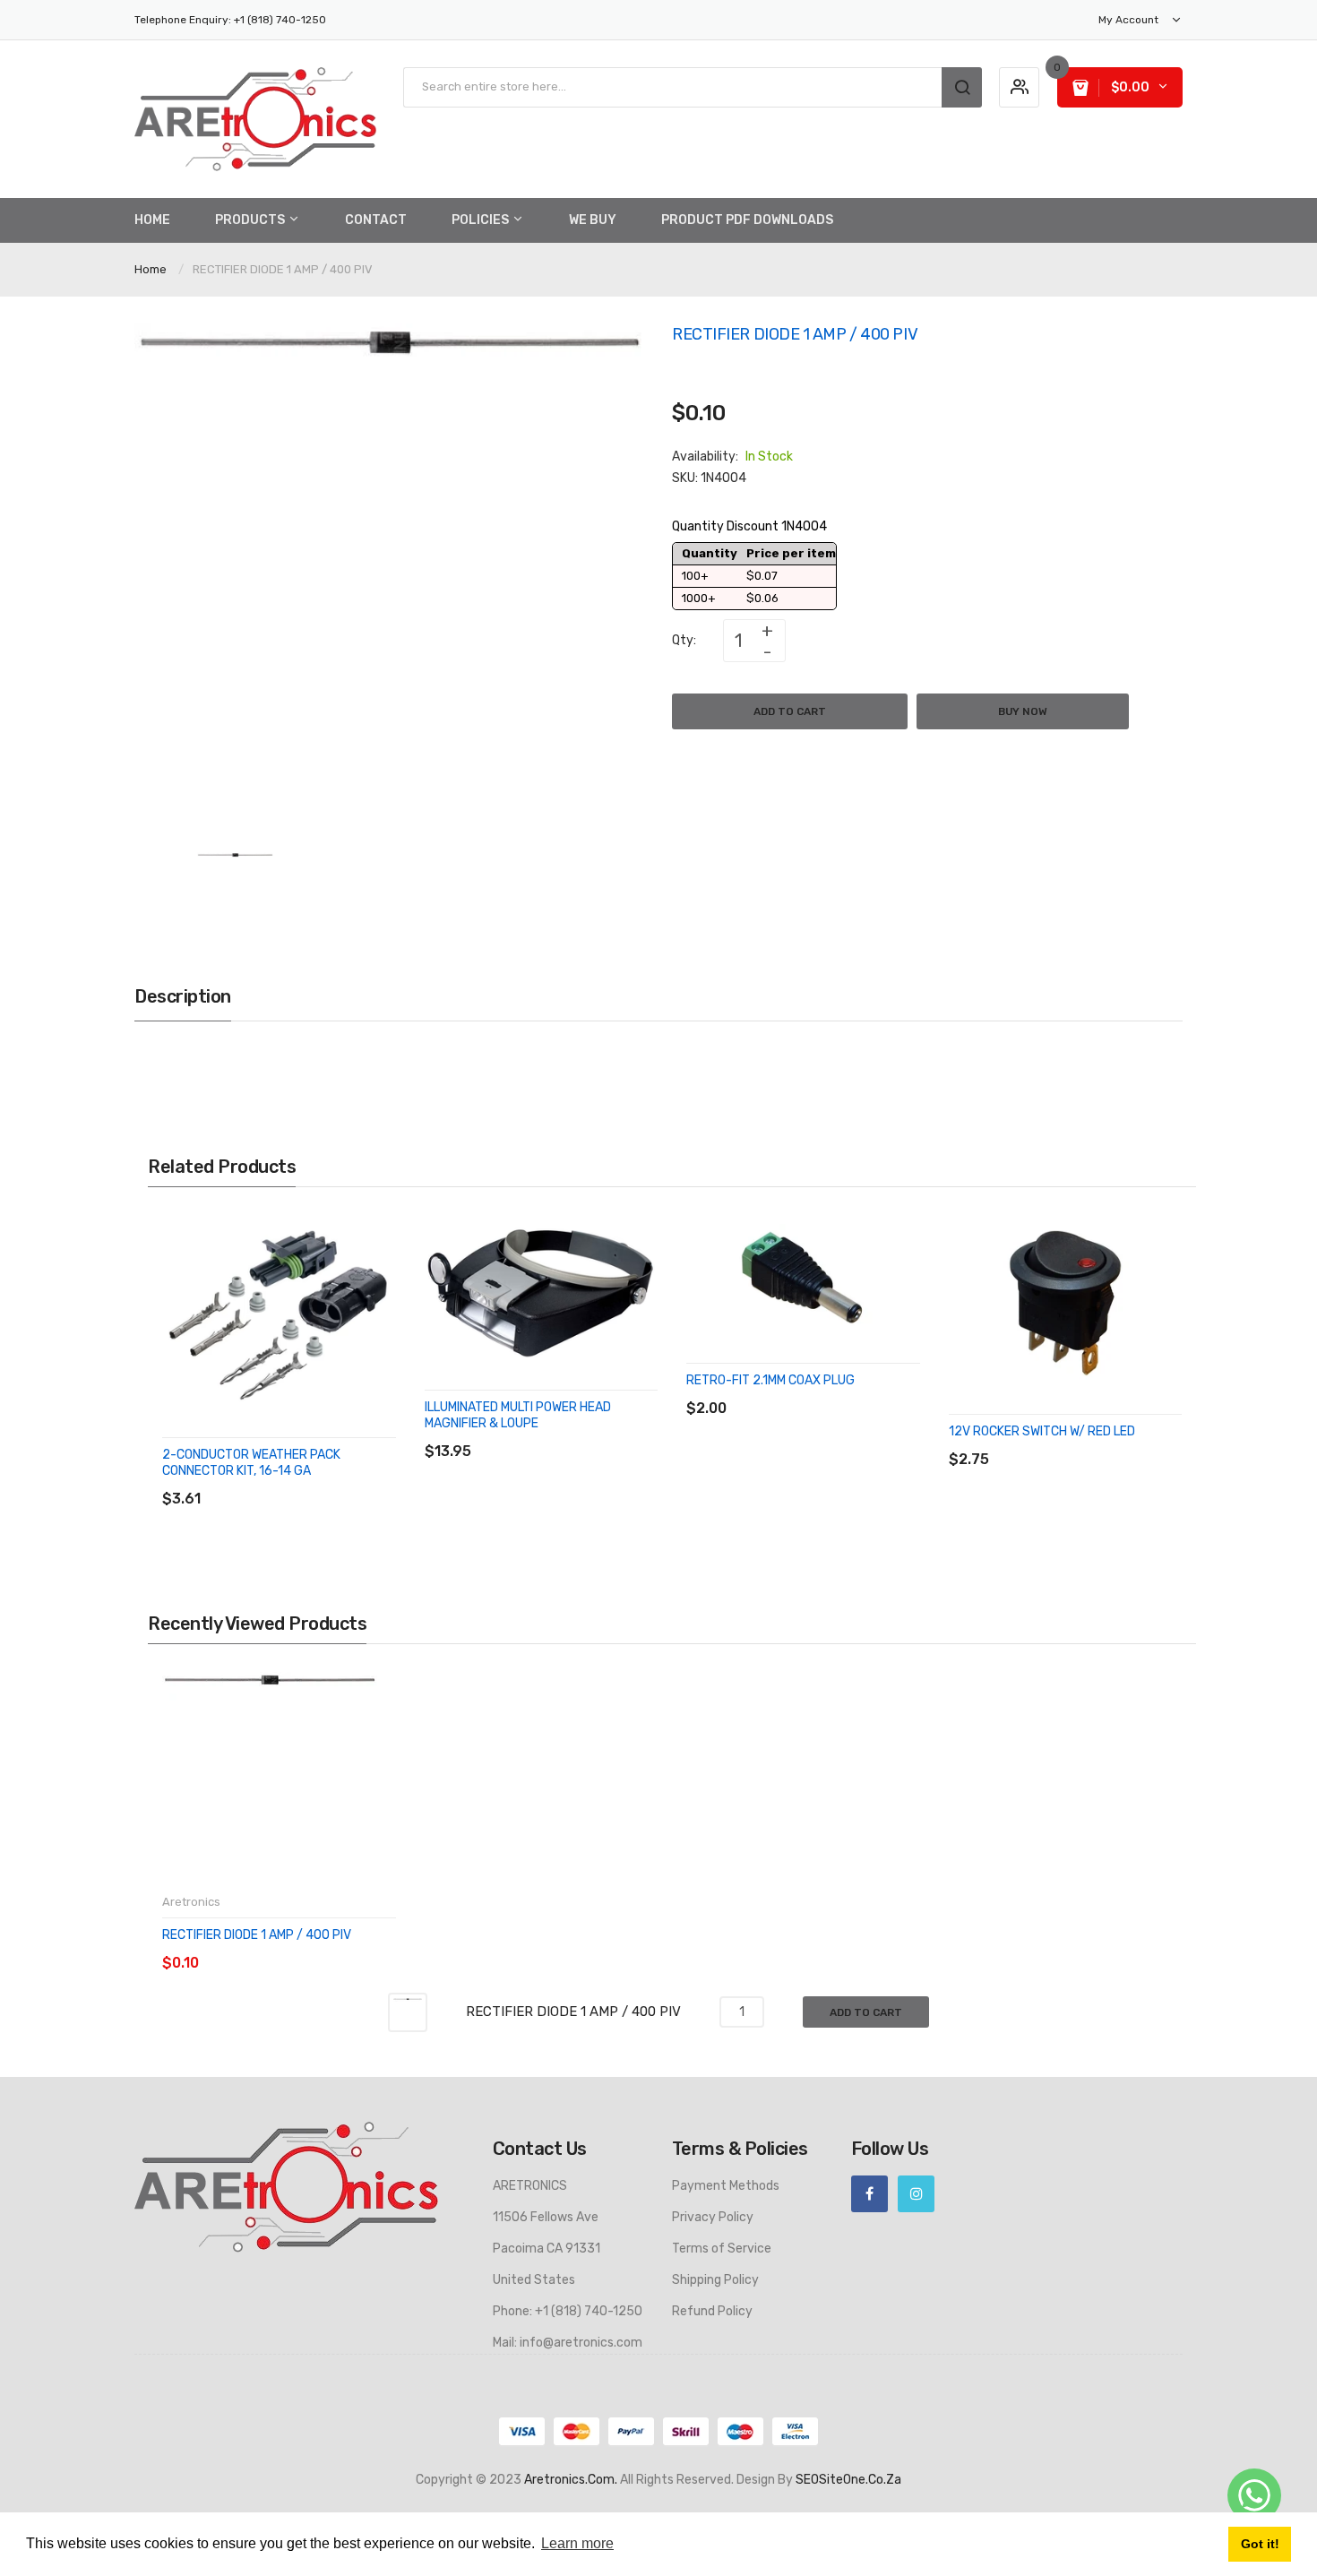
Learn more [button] (577, 2543)
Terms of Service (722, 2249)
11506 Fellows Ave (546, 2217)
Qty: (684, 640)
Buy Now (1023, 711)
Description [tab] (183, 996)
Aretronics (191, 1902)
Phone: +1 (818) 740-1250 (568, 2311)
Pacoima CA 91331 (547, 2249)
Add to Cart (790, 711)
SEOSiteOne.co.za (848, 2480)
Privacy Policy (713, 2217)
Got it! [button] (1260, 2544)
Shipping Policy (715, 2280)
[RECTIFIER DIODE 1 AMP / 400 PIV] (235, 889)
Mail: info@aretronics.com (568, 2343)
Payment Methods (726, 2186)
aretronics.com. (571, 2480)
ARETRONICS (530, 2186)
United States (534, 2280)
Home (151, 269)
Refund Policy (712, 2311)
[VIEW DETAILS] (291, 1481)
